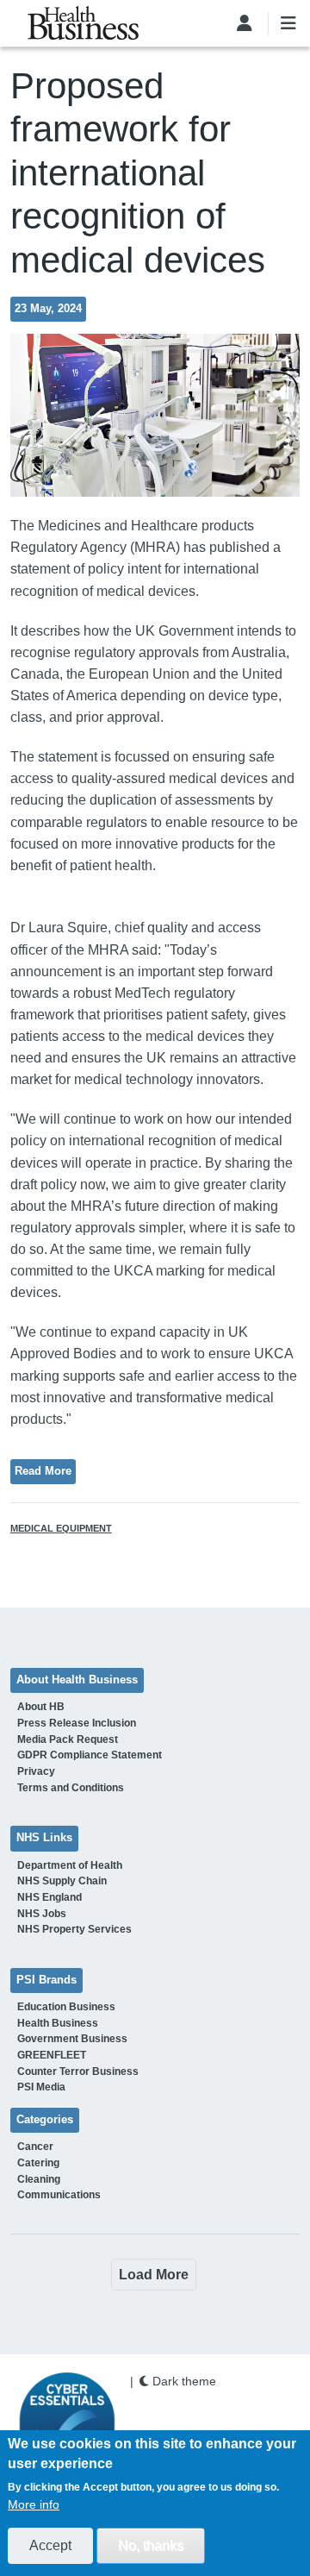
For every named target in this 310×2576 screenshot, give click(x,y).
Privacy (36, 1771)
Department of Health (70, 1865)
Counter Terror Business (78, 2071)
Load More (154, 2275)
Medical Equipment (61, 1528)
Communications (59, 2195)
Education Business (66, 2007)
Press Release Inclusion (77, 1723)
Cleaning (39, 2179)
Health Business (58, 2023)
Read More (43, 1471)
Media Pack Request (68, 1739)
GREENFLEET (52, 2055)
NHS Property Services (74, 1929)
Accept (50, 2545)
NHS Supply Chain (62, 1881)
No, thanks (151, 2545)
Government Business (72, 2039)
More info (34, 2504)
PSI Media (41, 2087)
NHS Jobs (42, 1914)
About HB (41, 1707)
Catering (38, 2163)
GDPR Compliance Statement (90, 1755)
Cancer (35, 2147)
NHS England (50, 1897)
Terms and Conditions (71, 1788)
